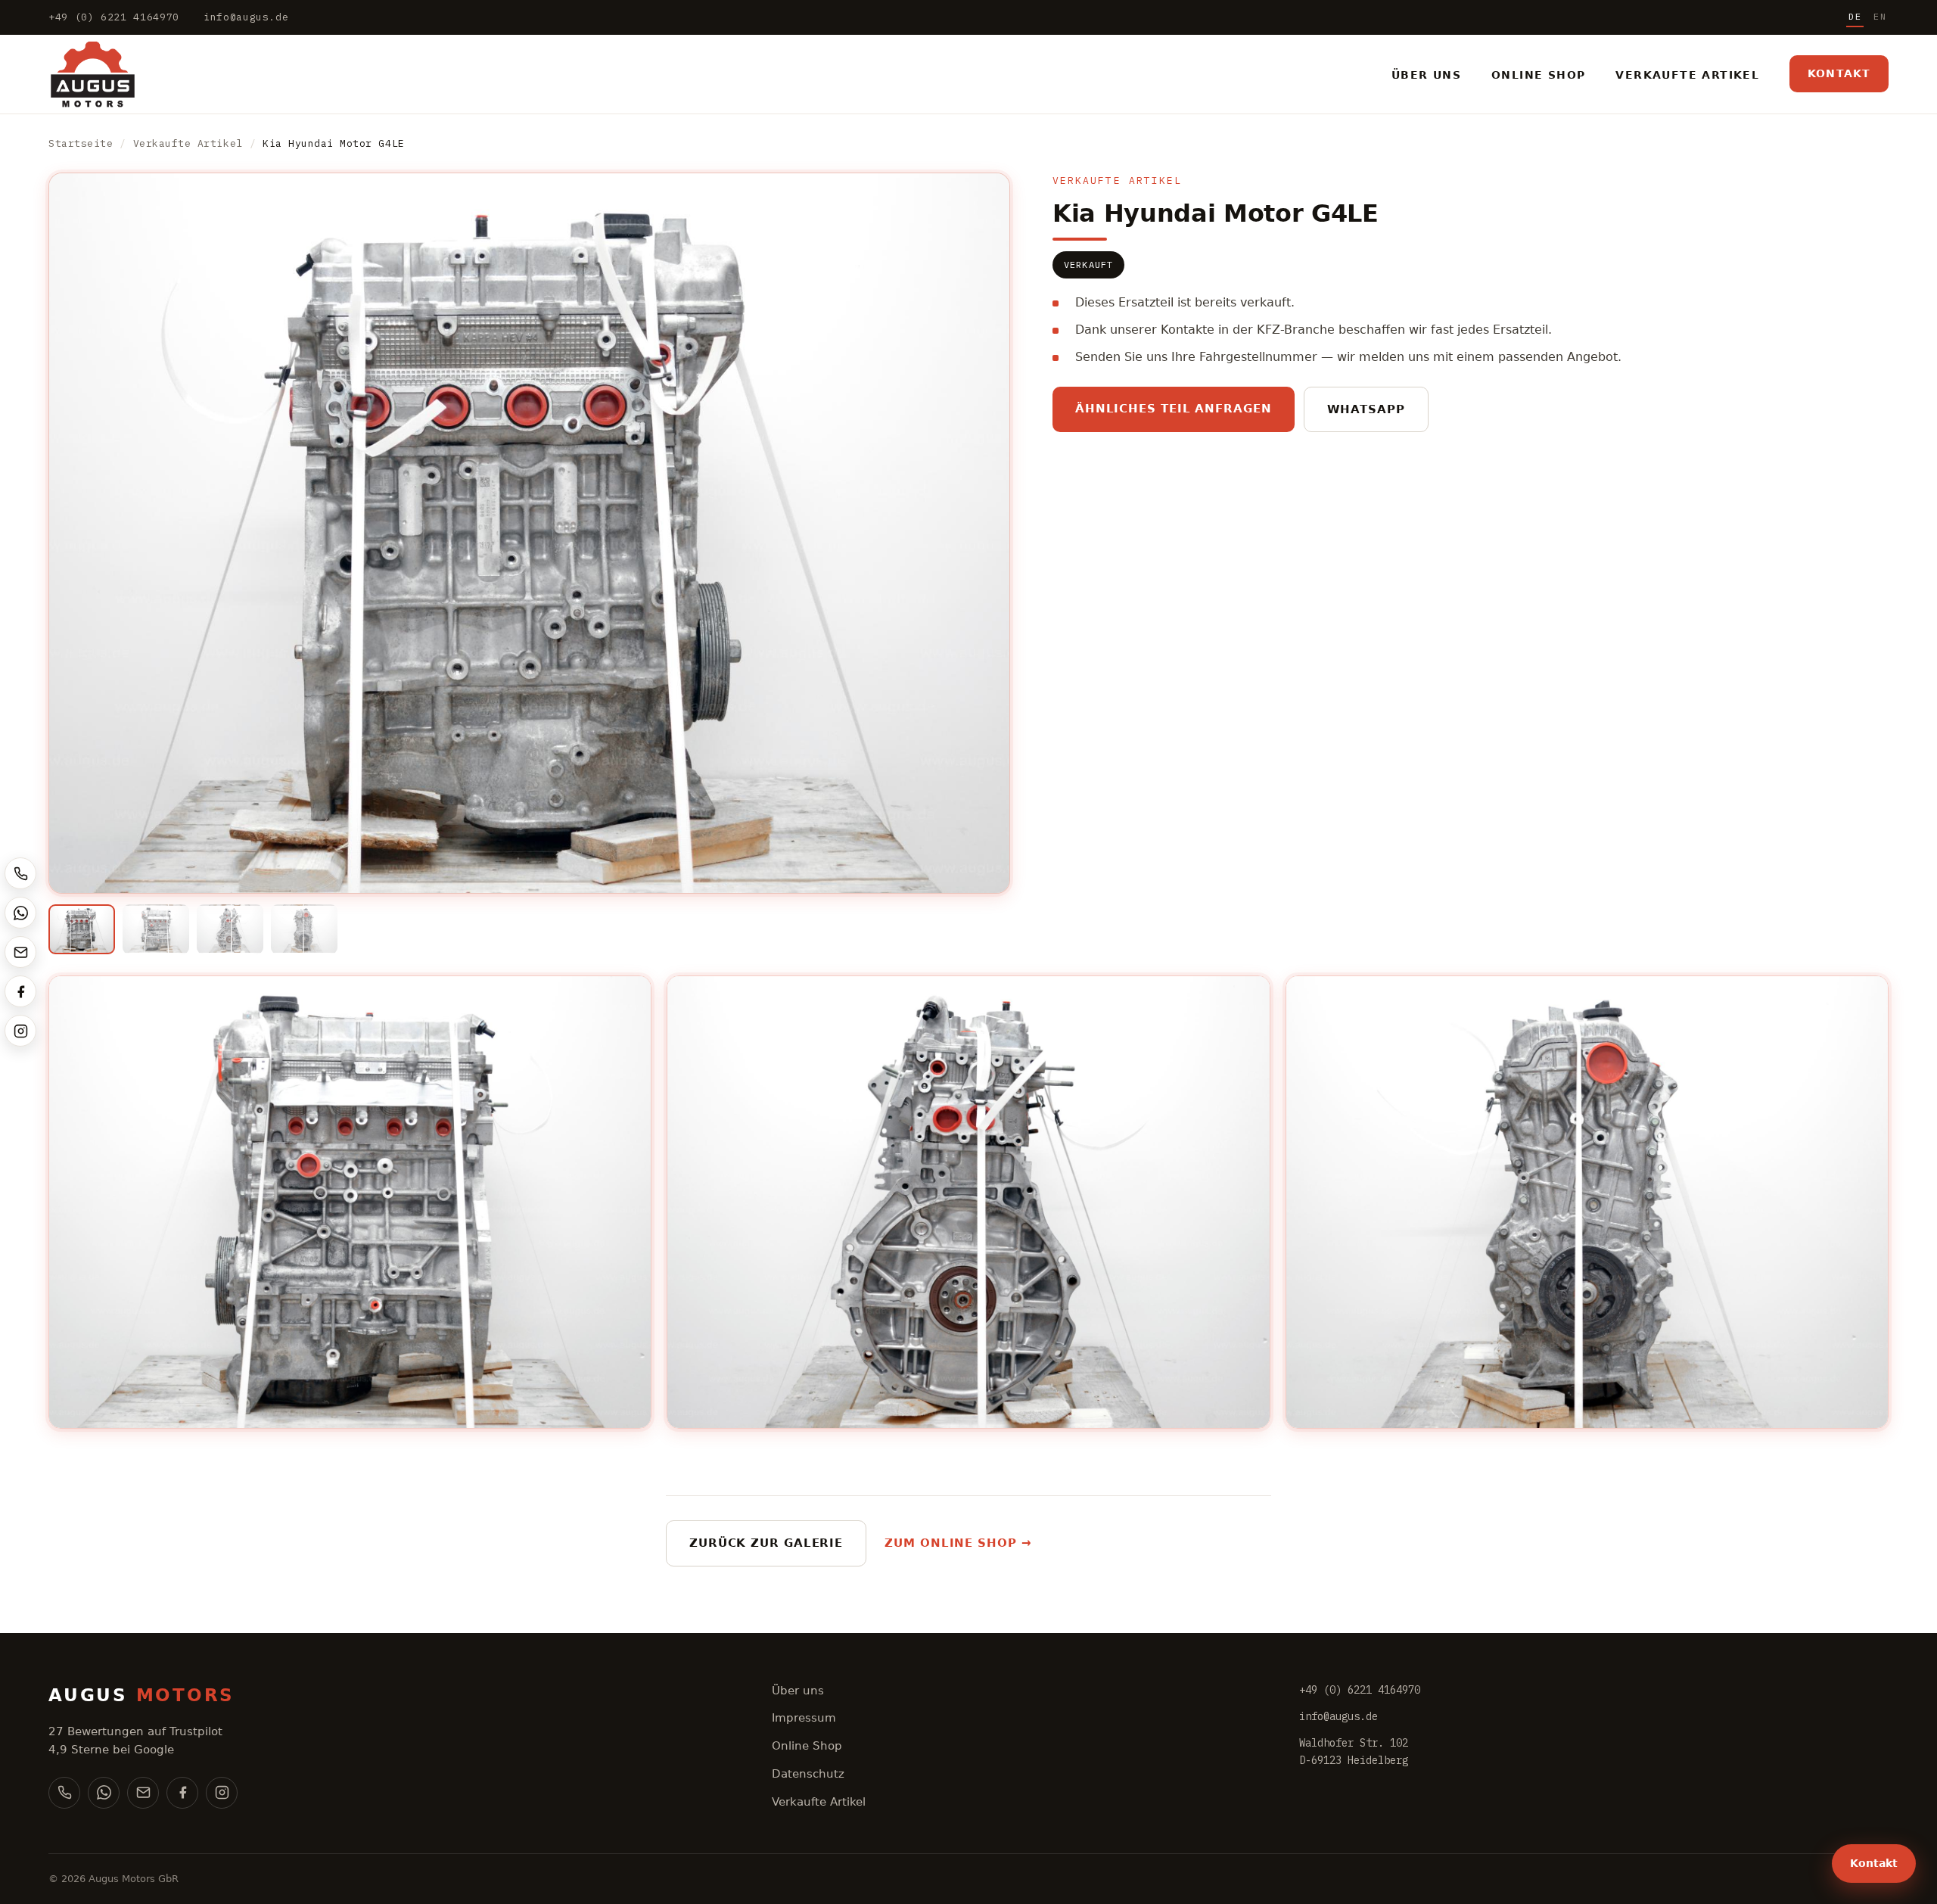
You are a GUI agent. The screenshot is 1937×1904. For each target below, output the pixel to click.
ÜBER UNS (1426, 75)
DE (1855, 16)
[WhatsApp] (104, 1793)
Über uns (798, 1691)
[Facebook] (182, 1793)
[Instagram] (222, 1793)
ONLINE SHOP (1538, 75)
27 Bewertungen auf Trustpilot (135, 1731)
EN (1880, 16)
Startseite (81, 143)
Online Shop (807, 1746)
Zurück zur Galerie (766, 1543)
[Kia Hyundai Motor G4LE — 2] (156, 929)
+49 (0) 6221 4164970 (114, 17)
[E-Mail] (143, 1793)
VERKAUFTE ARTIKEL (1687, 75)
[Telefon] (64, 1793)
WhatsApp (1366, 409)
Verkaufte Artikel (188, 143)
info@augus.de (246, 17)
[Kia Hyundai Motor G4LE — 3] (230, 929)
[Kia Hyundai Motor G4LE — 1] (82, 929)
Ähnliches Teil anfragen (1174, 409)
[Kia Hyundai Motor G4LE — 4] (304, 929)
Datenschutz (808, 1774)
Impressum (804, 1718)
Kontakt (1839, 73)
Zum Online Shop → (958, 1543)
